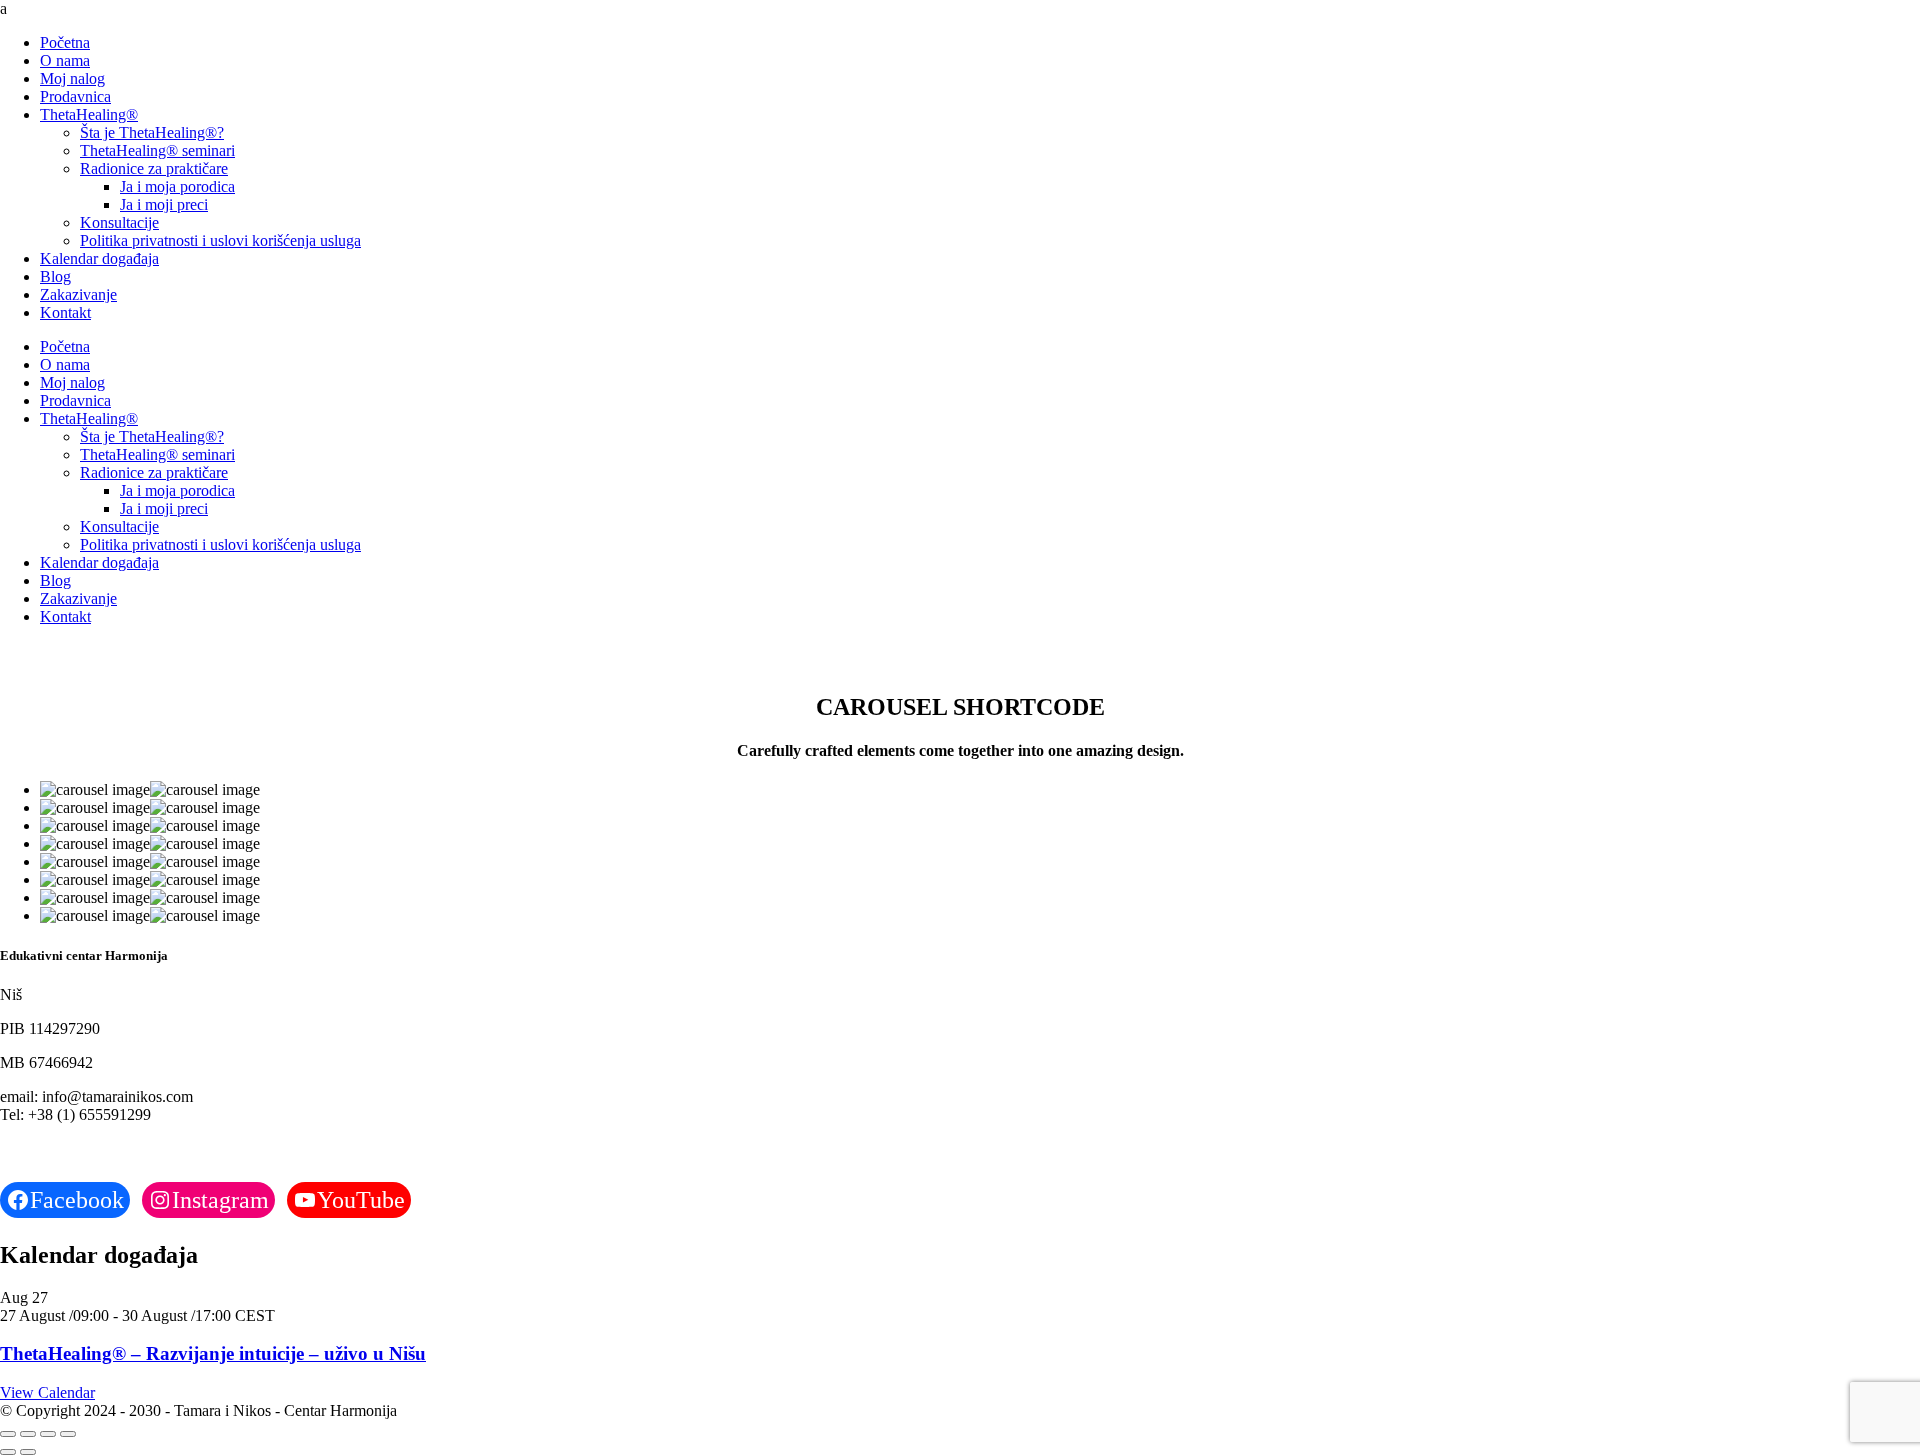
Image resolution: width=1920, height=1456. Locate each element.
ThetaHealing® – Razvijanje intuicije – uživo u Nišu (213, 1353)
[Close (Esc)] (68, 1434)
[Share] (48, 1434)
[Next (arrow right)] (28, 1452)
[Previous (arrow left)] (8, 1452)
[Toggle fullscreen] (28, 1434)
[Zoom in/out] (8, 1434)
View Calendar (47, 1392)
